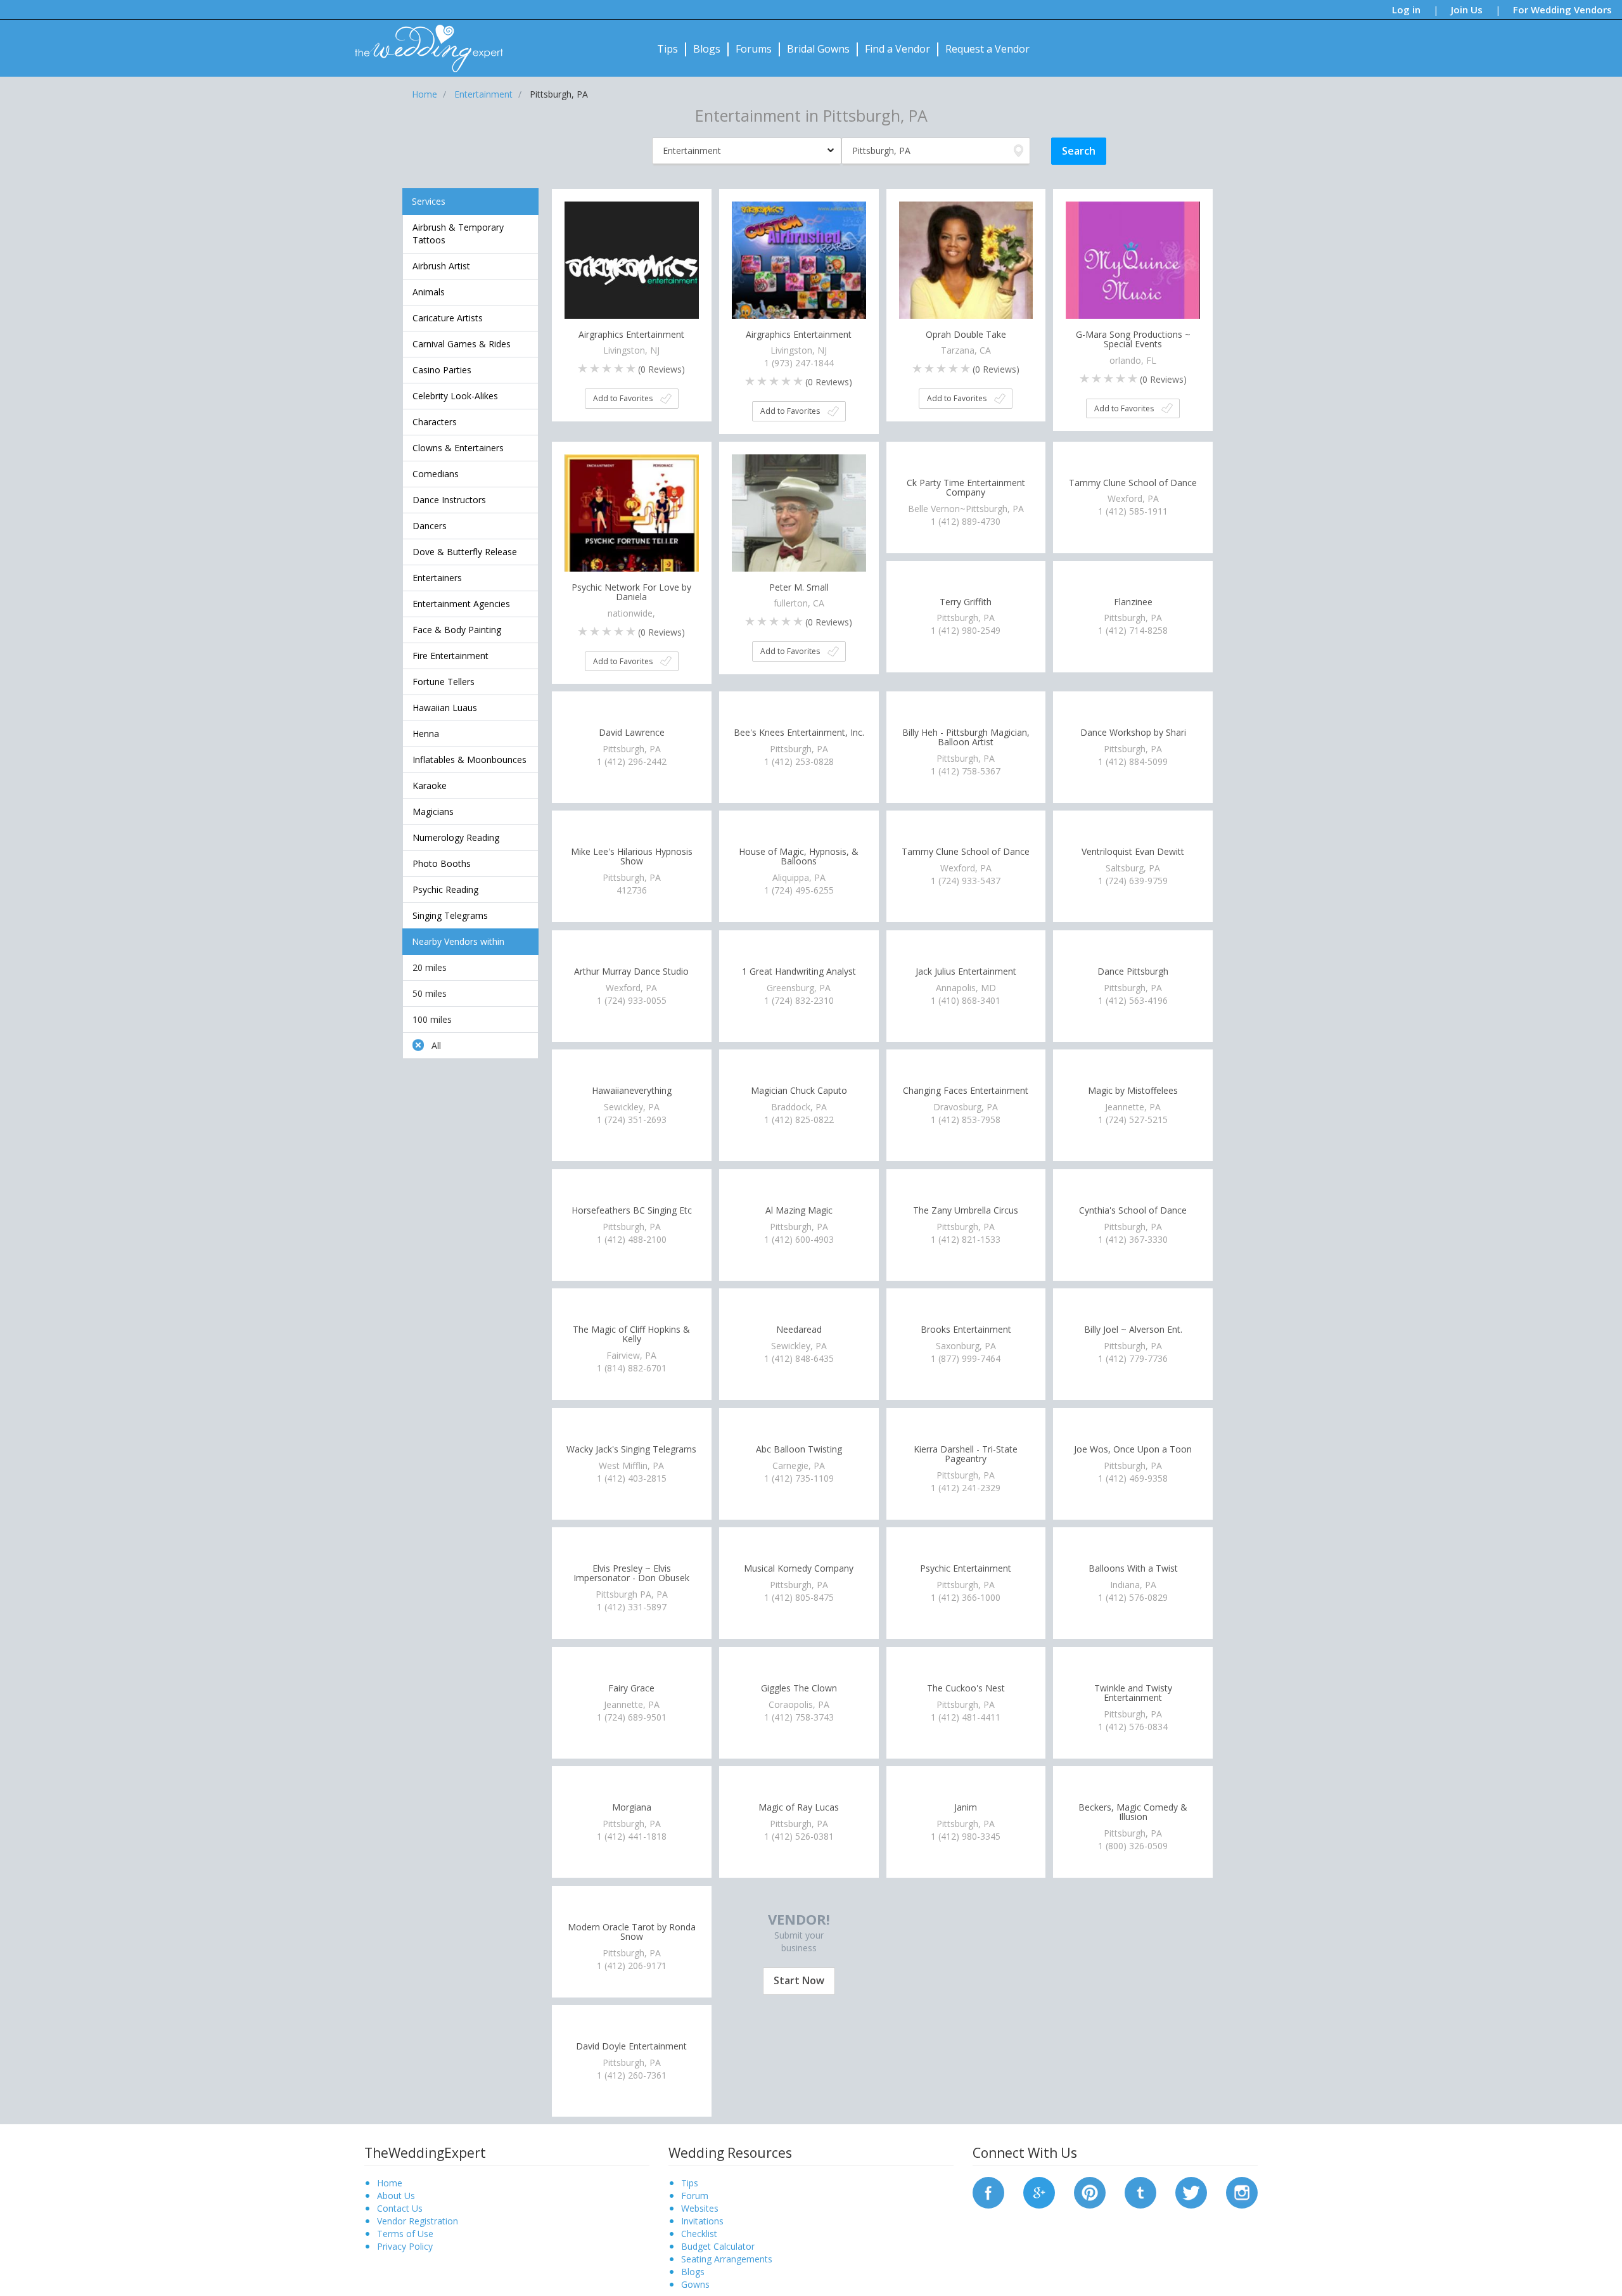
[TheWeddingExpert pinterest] (1090, 2191)
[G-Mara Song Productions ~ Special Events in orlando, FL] (1133, 267)
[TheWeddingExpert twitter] (1191, 2191)
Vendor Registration (418, 2221)
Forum (695, 2196)
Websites (700, 2208)
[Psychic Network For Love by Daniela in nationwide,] (632, 520)
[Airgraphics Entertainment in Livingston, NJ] (632, 267)
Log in (1406, 10)
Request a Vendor (987, 49)
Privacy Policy (405, 2246)
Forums (754, 49)
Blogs (707, 49)
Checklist (699, 2234)
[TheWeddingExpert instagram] (1242, 2191)
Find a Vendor (897, 49)
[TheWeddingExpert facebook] (988, 2191)
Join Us (1467, 10)
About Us (396, 2196)
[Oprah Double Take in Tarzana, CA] (966, 267)
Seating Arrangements (727, 2259)
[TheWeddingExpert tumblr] (1140, 2191)
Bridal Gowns (818, 49)
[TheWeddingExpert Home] (424, 42)
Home (390, 2183)
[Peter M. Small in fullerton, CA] (799, 520)
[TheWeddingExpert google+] (1039, 2191)
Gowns (695, 2284)
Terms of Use (405, 2234)
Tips (667, 49)
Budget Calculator (718, 2246)
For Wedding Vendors (1562, 10)
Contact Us (400, 2208)
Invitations (702, 2221)
